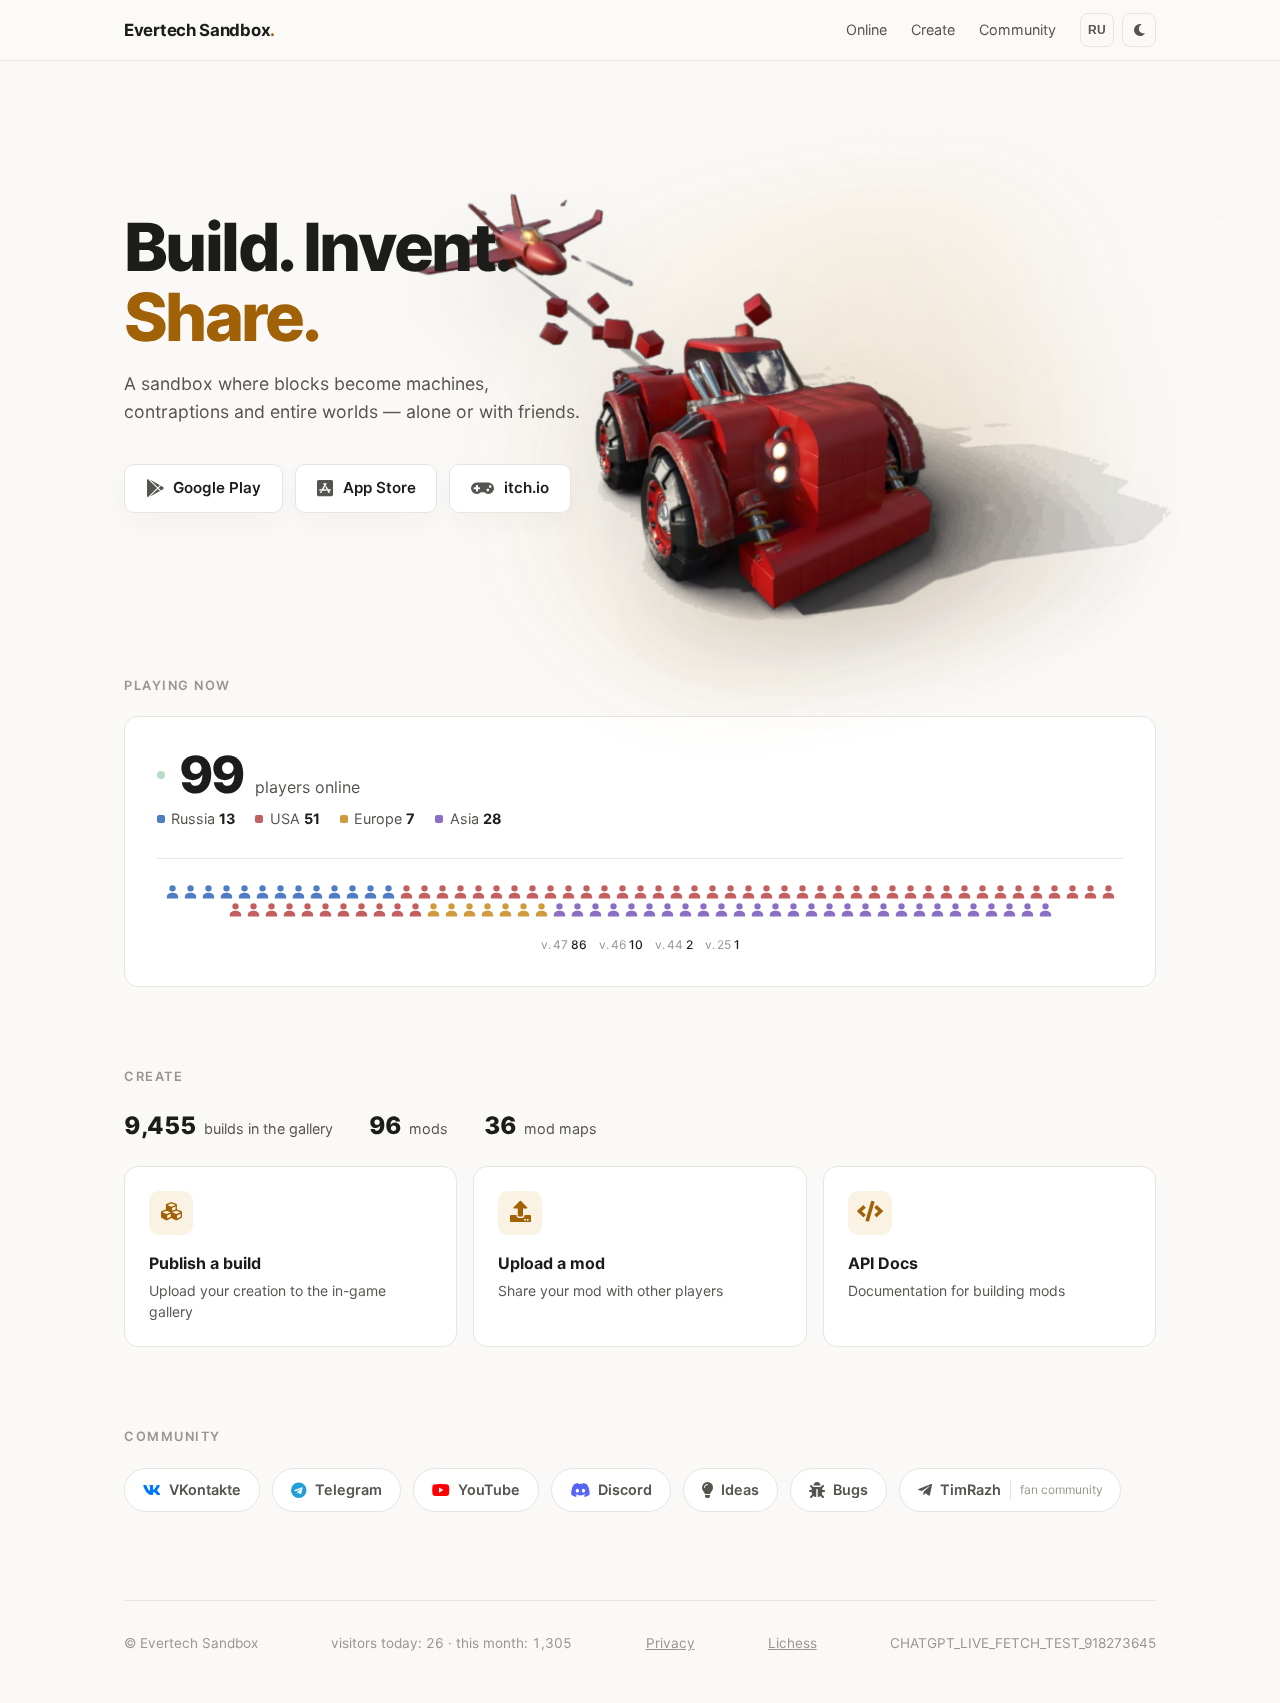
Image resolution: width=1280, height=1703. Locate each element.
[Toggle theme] (1139, 30)
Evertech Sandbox (199, 30)
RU (1097, 30)
